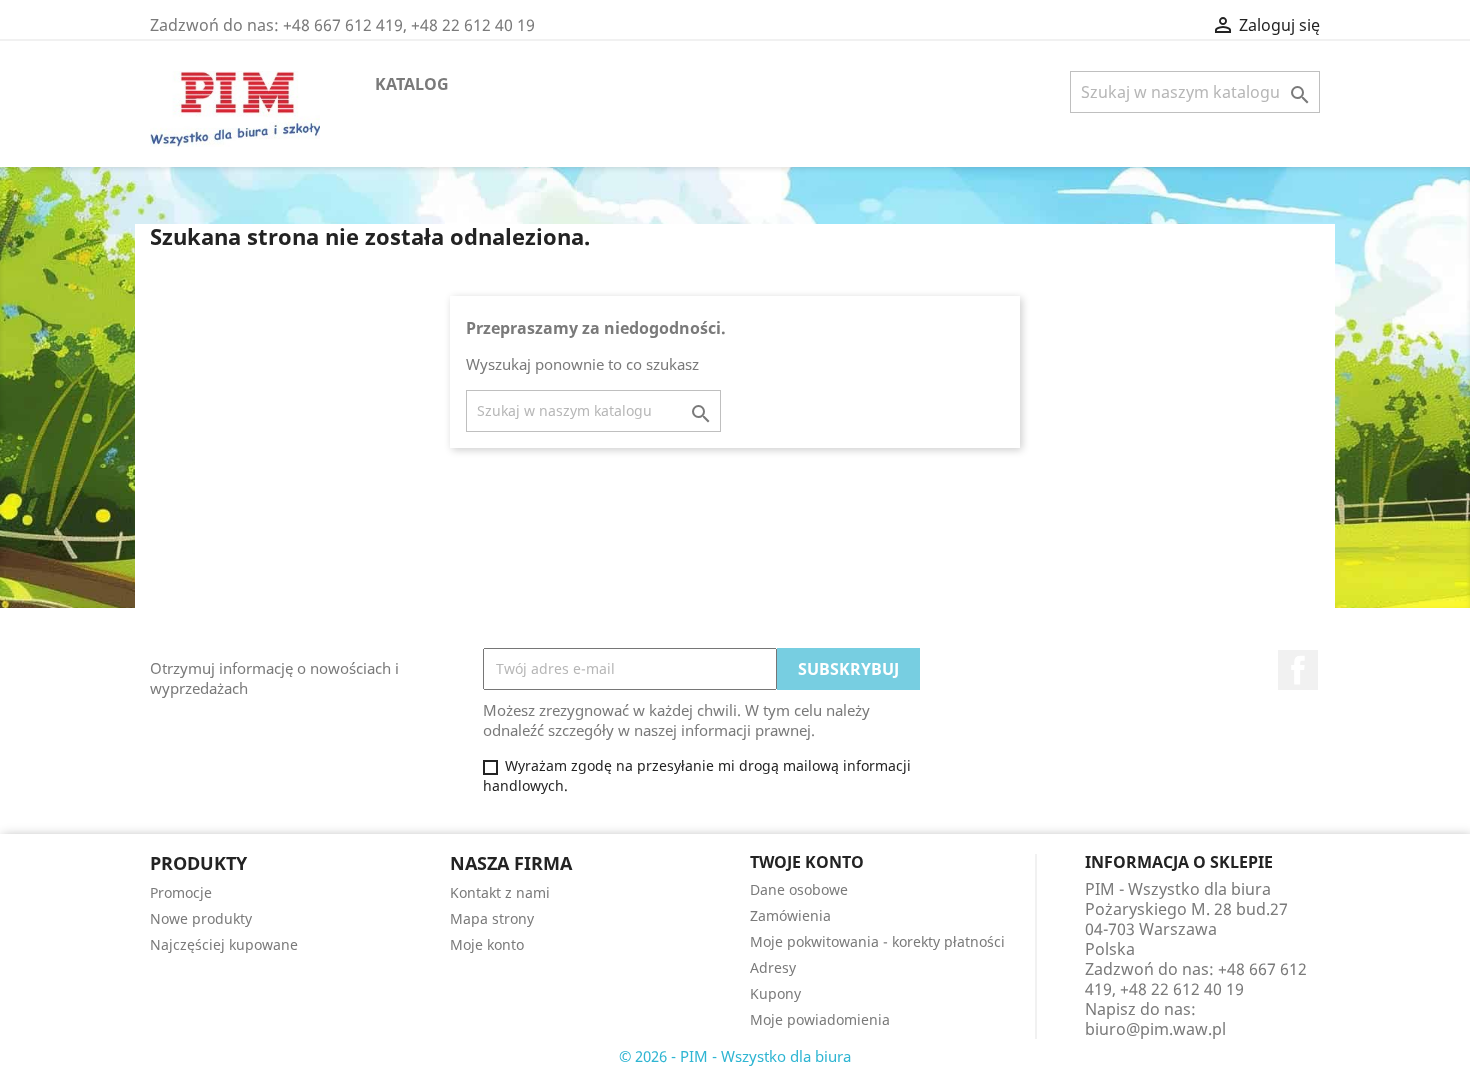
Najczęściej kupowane (224, 944)
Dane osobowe (799, 889)
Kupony (775, 993)
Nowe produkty (201, 918)
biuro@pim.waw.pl (1155, 1029)
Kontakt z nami (500, 892)
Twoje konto (807, 862)
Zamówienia (790, 915)
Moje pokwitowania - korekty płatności (877, 941)
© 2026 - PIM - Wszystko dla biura (735, 1056)
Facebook (1298, 670)
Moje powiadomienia (820, 1019)
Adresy (773, 967)
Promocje (181, 892)
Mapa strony (492, 918)
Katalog (412, 84)
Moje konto (487, 944)
